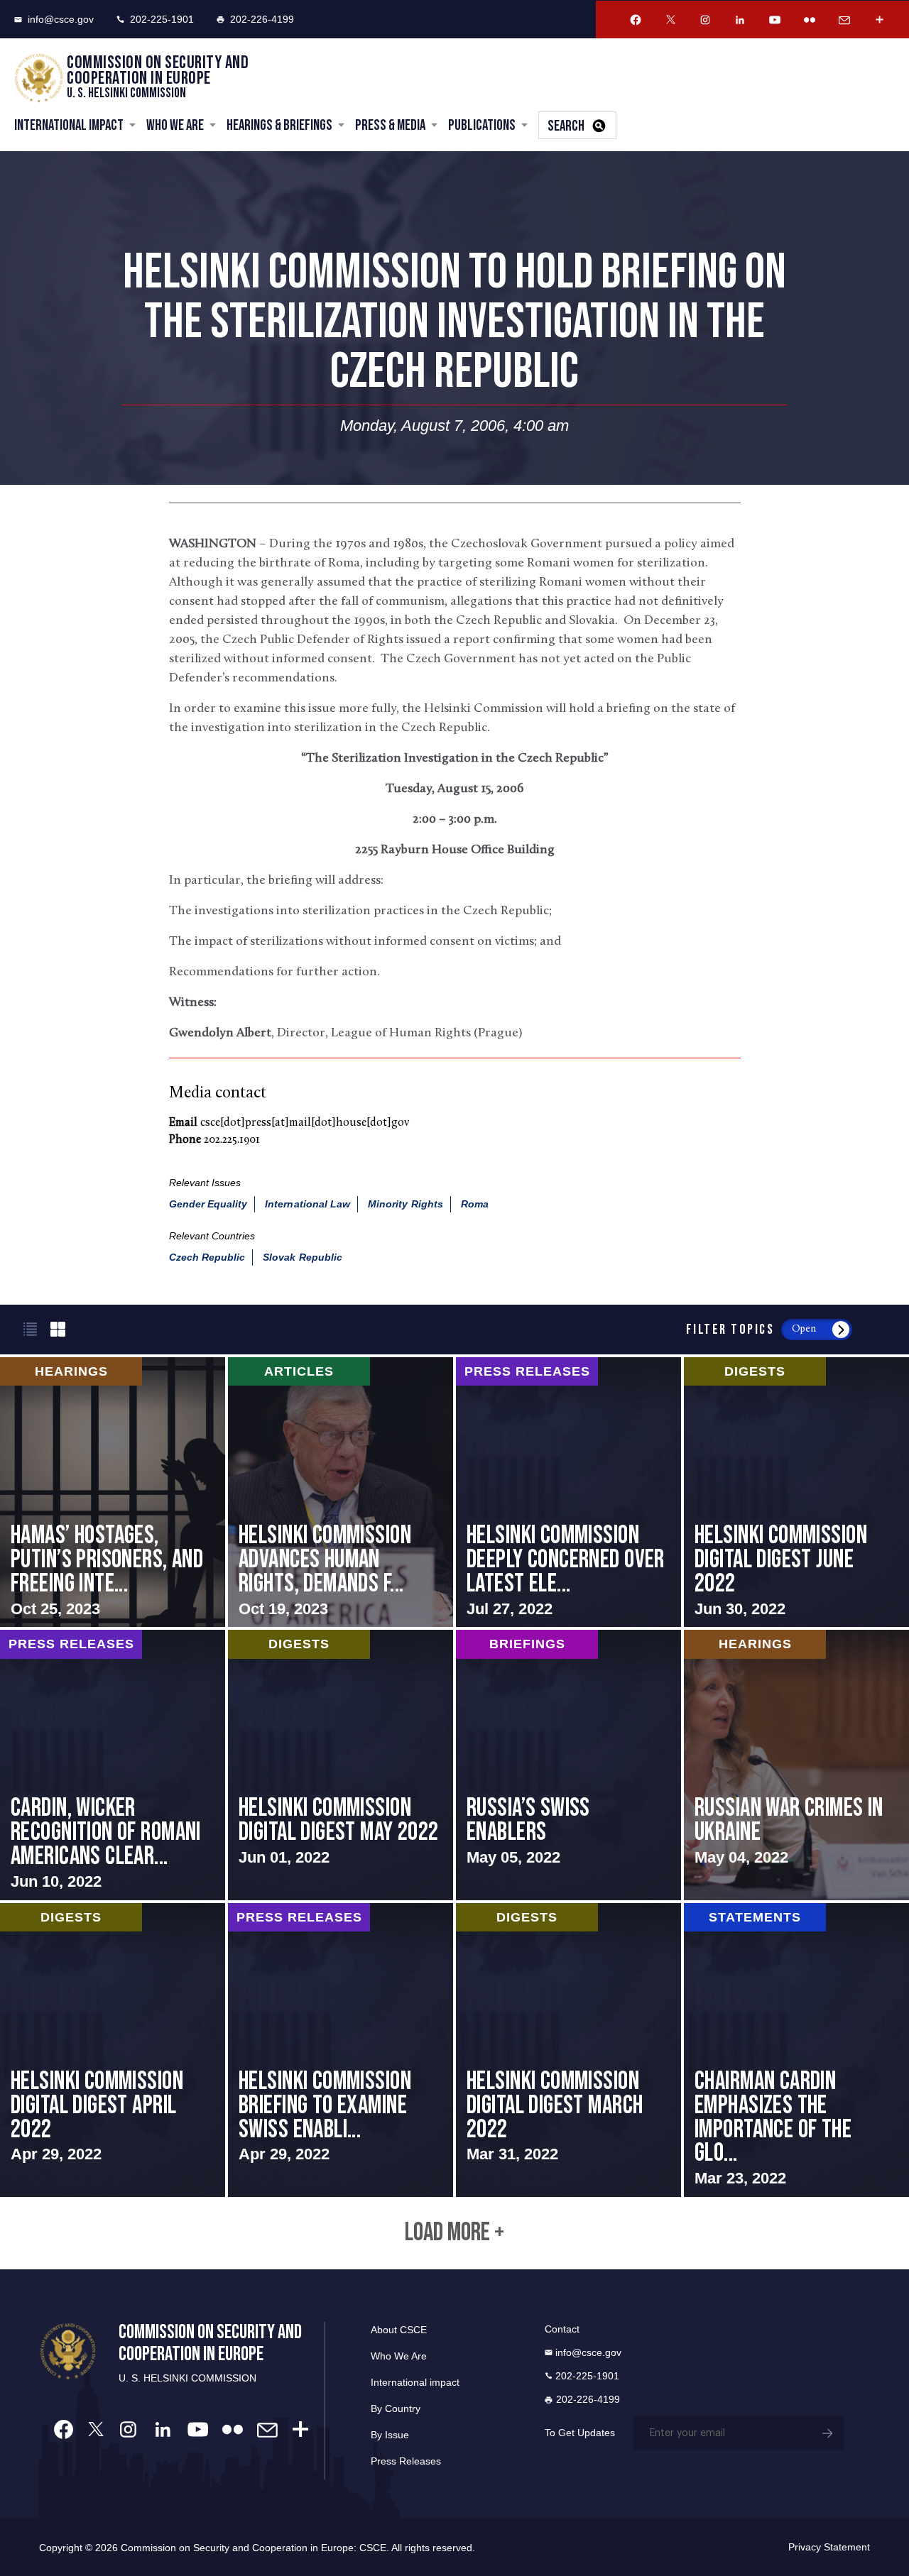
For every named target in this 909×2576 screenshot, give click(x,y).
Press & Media (390, 125)
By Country (396, 2408)
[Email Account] (844, 20)
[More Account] (879, 20)
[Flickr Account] (810, 20)
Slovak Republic (303, 1257)
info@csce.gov (61, 19)
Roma (475, 1204)
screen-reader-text (113, 1492)
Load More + (454, 2233)
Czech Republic (207, 1257)
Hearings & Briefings (279, 125)
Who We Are (175, 125)
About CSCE (399, 2330)
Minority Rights (405, 1204)
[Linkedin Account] (740, 20)
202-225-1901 (162, 19)
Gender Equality (208, 1204)
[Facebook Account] (636, 20)
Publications (482, 125)
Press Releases (406, 2461)
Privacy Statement (829, 2547)
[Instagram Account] (705, 20)
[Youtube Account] (775, 20)
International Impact (69, 125)
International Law (307, 1204)
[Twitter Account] (670, 20)
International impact (415, 2382)
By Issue (390, 2435)
